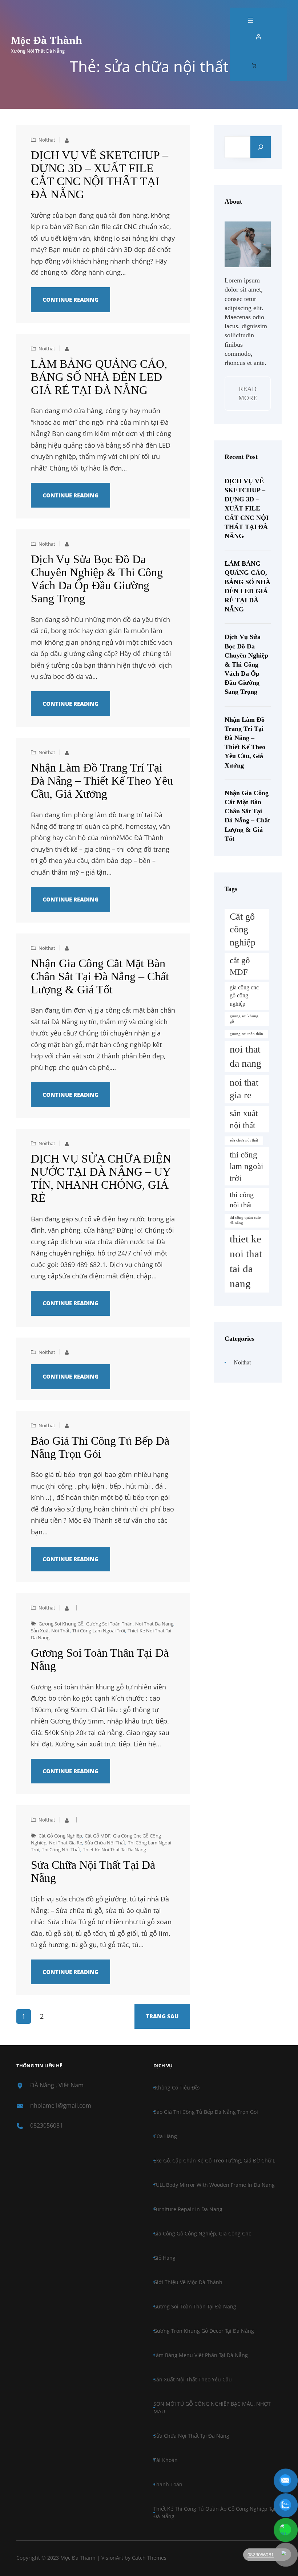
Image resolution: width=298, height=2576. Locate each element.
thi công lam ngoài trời (99, 1631)
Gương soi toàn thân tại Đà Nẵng (100, 1659)
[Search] (261, 147)
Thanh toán (168, 2484)
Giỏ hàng (164, 2258)
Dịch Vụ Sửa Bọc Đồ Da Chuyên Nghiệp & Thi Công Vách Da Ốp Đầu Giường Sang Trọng (97, 579)
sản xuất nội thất (50, 1631)
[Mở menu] (251, 20)
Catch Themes (149, 2558)
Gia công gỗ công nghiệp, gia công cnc (202, 2233)
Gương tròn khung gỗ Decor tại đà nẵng (204, 2331)
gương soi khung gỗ (61, 1624)
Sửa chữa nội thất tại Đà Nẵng (93, 1871)
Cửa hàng (165, 2136)
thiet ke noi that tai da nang (114, 1849)
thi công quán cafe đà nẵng (245, 1220)
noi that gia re (66, 1843)
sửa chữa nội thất (105, 1843)
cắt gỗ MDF (98, 1836)
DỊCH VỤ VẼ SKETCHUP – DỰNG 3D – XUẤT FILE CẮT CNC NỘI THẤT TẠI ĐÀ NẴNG (100, 175)
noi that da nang (154, 1624)
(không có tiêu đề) (176, 2087)
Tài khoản (166, 2460)
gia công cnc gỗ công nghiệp (244, 996)
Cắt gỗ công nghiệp (60, 1836)
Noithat (47, 140)
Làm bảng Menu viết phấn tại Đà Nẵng (201, 2355)
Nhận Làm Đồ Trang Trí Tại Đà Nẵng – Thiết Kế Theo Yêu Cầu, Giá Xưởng (102, 781)
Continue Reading (71, 300)
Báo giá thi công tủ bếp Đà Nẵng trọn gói (100, 1447)
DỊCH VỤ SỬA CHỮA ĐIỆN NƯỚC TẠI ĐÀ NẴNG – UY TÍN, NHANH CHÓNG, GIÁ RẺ (101, 1178)
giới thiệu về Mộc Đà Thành (188, 2282)
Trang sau (162, 2016)
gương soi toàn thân (109, 1624)
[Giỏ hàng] (254, 65)
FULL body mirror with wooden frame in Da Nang (214, 2185)
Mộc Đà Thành (47, 40)
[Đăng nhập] (259, 37)
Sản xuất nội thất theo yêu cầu (193, 2379)
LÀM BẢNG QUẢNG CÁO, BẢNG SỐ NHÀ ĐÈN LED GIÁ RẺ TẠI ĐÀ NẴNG (99, 377)
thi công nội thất (61, 1849)
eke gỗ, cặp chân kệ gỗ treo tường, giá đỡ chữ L (214, 2160)
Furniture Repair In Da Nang (188, 2209)
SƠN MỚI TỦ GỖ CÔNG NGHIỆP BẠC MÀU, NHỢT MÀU (212, 2408)
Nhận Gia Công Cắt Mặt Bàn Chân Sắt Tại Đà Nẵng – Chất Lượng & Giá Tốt (100, 976)
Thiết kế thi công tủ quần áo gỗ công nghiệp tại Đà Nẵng (214, 2512)
